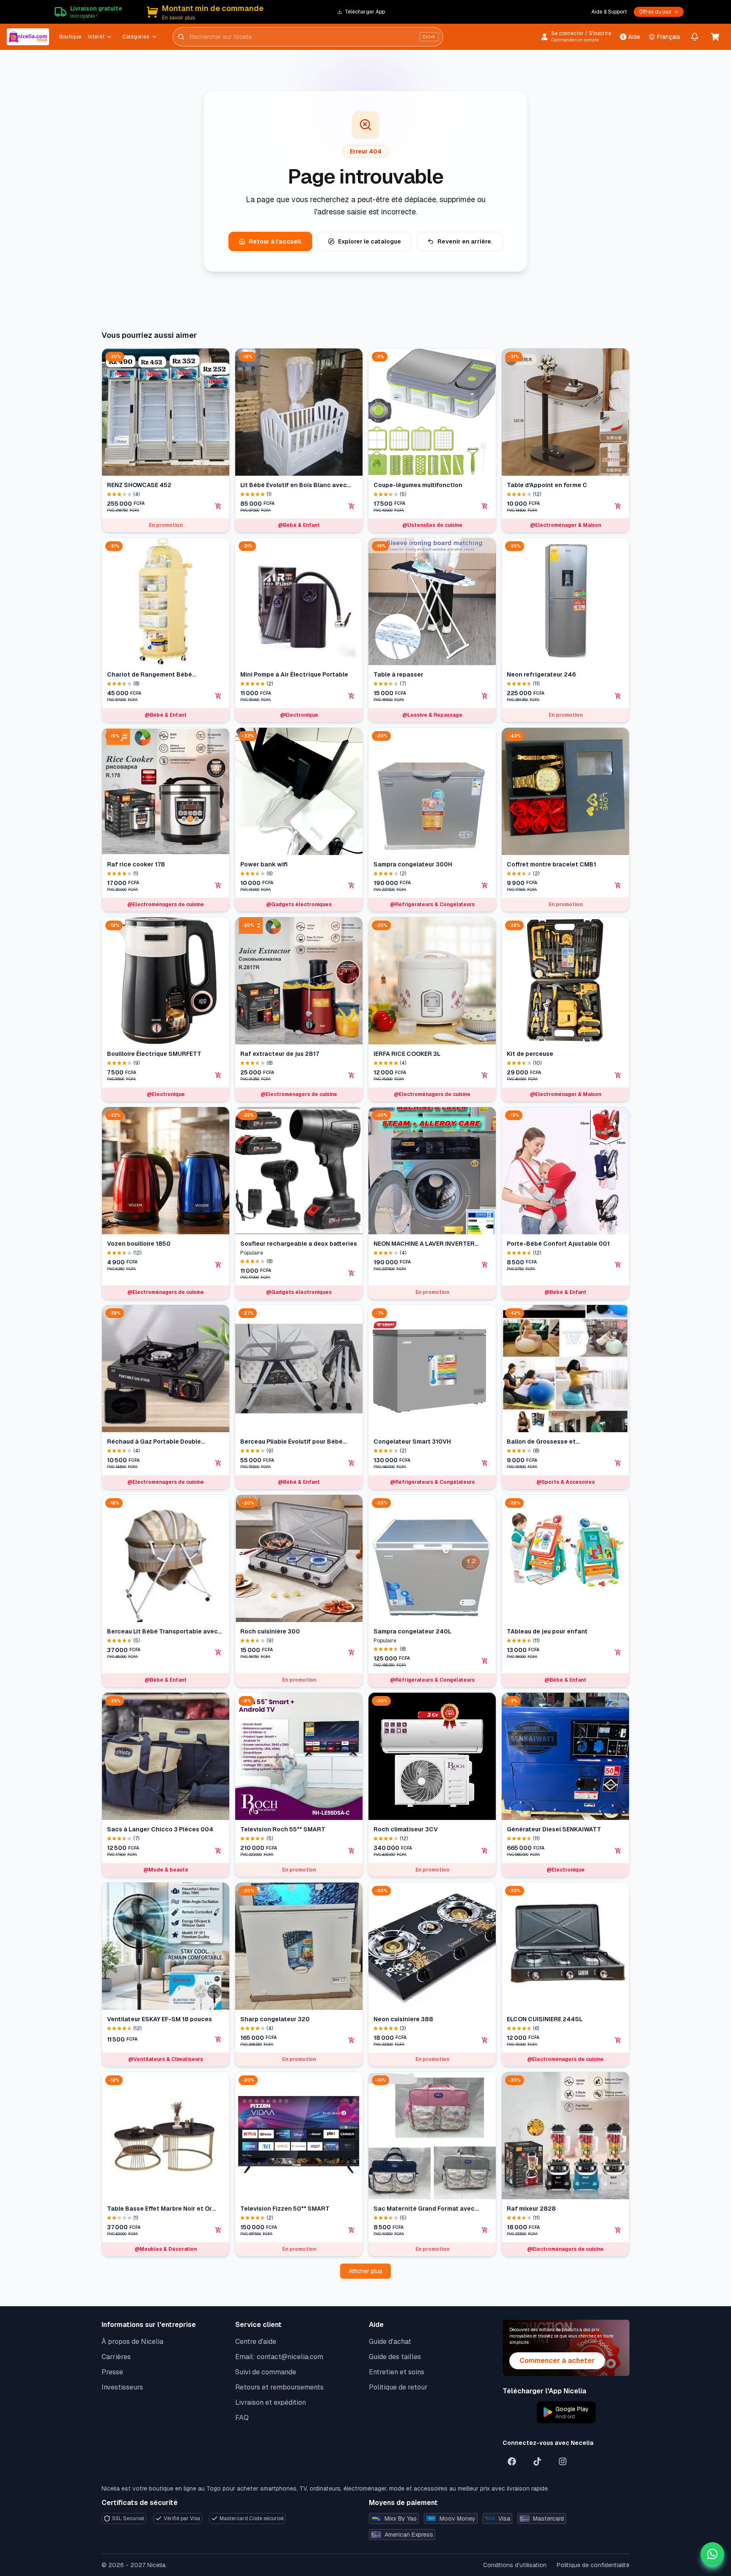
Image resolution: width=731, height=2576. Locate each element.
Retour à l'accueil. (275, 241)
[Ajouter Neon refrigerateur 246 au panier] (618, 696)
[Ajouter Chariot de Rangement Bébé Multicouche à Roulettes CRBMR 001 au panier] (218, 696)
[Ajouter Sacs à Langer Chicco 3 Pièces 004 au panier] (218, 1851)
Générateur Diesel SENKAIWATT (554, 1829)
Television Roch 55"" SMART (283, 1829)
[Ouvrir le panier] (715, 37)
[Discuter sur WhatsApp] (712, 2554)
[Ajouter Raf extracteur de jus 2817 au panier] (352, 1075)
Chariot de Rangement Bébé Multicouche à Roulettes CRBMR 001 (161, 675)
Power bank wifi (264, 864)
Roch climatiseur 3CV (406, 1829)
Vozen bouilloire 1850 (139, 1244)
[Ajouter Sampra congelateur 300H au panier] (485, 885)
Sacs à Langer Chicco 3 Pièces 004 (160, 1829)
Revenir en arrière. (465, 241)
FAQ (242, 2418)
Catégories (136, 37)
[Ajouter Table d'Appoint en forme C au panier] (618, 506)
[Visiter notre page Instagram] (563, 2461)
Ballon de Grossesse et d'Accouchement (541, 1442)
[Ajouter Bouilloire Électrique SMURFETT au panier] (218, 1075)
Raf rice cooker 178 (136, 864)
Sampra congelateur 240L (412, 1631)
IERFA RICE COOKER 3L (407, 1054)
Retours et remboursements (279, 2387)
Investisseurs (122, 2387)
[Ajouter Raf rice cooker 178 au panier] (218, 885)
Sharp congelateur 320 (275, 2019)
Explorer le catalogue (370, 241)
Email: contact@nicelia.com (279, 2357)
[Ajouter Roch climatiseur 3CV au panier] (485, 1851)
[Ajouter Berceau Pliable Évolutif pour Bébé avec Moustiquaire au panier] (352, 1463)
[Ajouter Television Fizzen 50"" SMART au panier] (352, 2230)
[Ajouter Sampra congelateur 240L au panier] (485, 1661)
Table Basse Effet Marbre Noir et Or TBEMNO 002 (159, 2209)
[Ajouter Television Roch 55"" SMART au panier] (352, 1851)
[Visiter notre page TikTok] (537, 2461)
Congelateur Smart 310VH (412, 1441)
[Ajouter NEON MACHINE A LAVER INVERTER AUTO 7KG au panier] (485, 1265)
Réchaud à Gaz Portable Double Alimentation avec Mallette (154, 1442)
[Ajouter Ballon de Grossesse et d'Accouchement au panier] (618, 1463)
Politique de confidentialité (593, 2565)
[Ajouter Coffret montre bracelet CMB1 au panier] (618, 885)
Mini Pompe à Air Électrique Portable (294, 674)
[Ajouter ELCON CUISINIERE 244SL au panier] (618, 2040)
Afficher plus (365, 2271)
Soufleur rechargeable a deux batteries (299, 1244)
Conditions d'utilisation (515, 2565)
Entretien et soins (397, 2372)
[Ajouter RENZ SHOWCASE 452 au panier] (218, 506)
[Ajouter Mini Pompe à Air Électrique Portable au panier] (352, 696)
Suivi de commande (266, 2372)
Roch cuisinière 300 (270, 1631)
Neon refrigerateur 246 (541, 674)
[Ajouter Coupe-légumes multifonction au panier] (485, 506)
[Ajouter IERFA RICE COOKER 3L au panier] (485, 1075)
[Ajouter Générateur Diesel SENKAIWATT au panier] (618, 1851)
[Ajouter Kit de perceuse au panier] (618, 1075)
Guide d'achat (390, 2342)
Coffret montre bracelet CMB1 (551, 864)
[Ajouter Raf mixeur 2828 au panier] (618, 2230)
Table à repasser (398, 674)
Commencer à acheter (557, 2361)
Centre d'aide (256, 2342)
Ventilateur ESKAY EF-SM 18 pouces (159, 2019)
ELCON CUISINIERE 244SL (545, 2019)
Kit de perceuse (530, 1054)
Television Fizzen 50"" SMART (285, 2209)
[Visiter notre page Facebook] (512, 2461)
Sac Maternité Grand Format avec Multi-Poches (424, 2209)
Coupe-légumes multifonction (418, 485)
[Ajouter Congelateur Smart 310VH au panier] (485, 1463)
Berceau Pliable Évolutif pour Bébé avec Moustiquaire (291, 1442)
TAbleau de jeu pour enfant (547, 1631)
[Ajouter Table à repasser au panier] (485, 696)
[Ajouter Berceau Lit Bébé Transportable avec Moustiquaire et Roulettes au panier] (218, 1652)
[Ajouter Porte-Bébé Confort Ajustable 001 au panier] (618, 1265)
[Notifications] (695, 37)
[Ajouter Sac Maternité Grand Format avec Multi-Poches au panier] (485, 2230)
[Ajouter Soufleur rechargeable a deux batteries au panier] (352, 1273)
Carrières (116, 2357)
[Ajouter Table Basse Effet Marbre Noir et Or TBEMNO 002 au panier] (218, 2230)
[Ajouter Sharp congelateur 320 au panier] (352, 2040)
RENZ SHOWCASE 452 (139, 485)
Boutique (70, 37)
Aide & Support (609, 12)
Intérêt (96, 37)
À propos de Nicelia (132, 2342)
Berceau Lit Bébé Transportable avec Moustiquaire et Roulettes (162, 1632)
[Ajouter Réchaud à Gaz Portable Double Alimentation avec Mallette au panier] (218, 1463)
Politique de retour (398, 2387)
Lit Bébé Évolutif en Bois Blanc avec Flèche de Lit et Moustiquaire (294, 485)
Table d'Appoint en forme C (547, 485)
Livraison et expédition (271, 2402)
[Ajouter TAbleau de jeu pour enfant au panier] (618, 1652)
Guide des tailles (395, 2357)
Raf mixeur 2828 (531, 2209)
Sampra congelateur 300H (413, 864)
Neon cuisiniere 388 (403, 2019)
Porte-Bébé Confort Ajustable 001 (558, 1244)
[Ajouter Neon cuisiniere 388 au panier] (485, 2040)
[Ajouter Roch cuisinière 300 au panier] (352, 1652)
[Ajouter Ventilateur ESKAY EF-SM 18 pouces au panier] (218, 2039)
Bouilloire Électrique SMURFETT (154, 1054)
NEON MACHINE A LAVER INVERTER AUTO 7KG (424, 1244)
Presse (112, 2372)
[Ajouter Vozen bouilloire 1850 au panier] (218, 1265)
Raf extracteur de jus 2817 (280, 1054)
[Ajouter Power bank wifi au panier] (352, 885)
